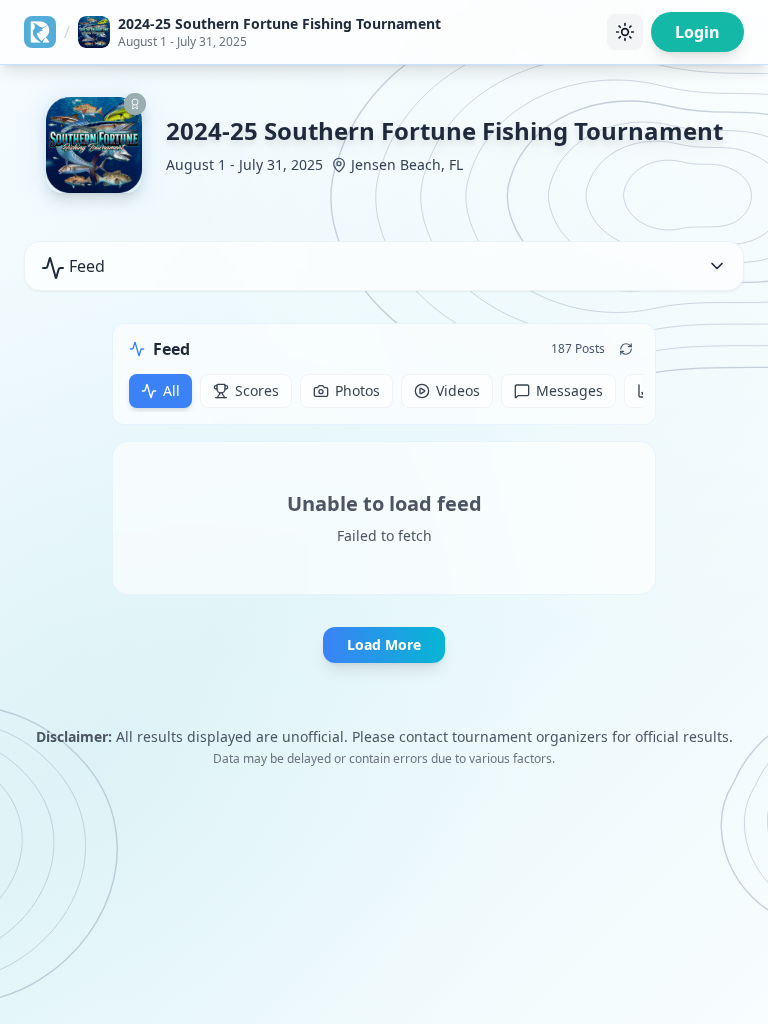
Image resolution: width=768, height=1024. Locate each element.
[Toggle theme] (625, 32)
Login (697, 32)
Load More (384, 644)
